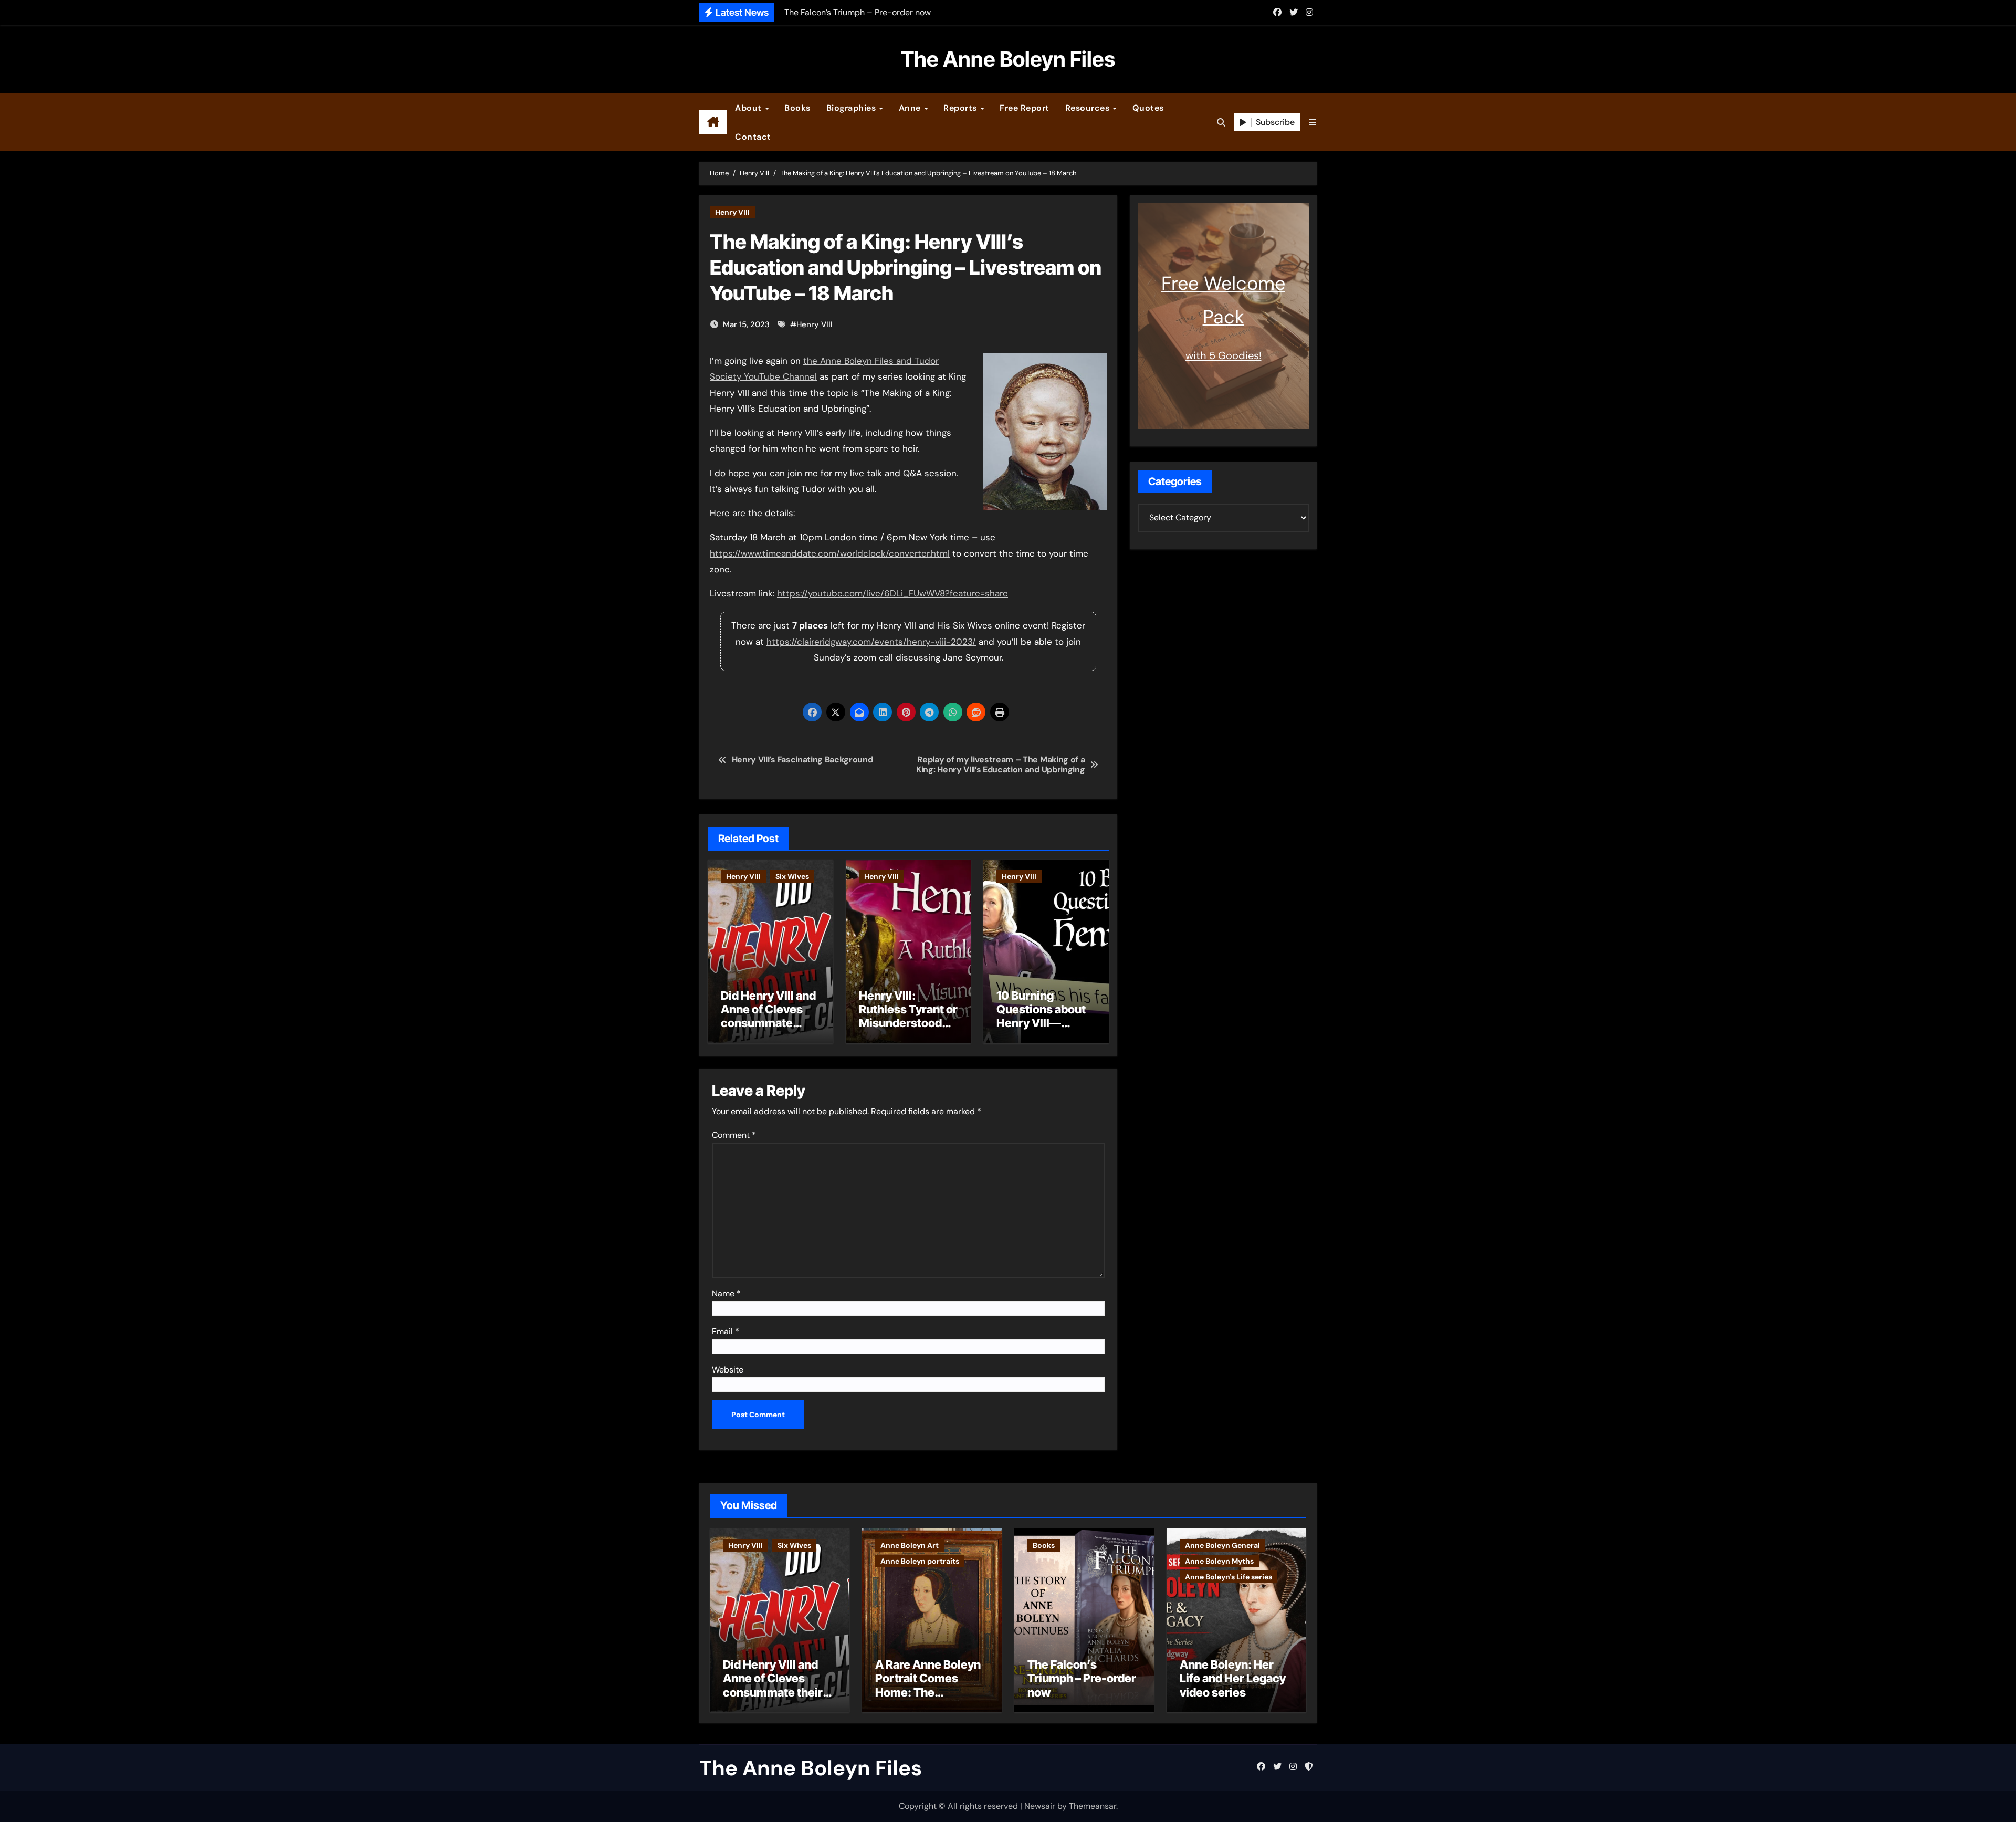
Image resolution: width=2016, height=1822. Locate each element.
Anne (911, 108)
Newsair (1040, 1806)
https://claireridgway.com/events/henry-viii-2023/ (871, 642)
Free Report (1025, 108)
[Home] (713, 122)
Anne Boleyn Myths (1219, 1561)
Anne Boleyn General (1222, 1545)
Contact (753, 137)
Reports (961, 108)
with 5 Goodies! (1224, 355)
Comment (734, 1135)
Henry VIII (732, 212)
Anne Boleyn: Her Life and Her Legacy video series (1233, 1678)
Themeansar (1093, 1806)
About (749, 108)
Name (726, 1294)
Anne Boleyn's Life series (1228, 1577)
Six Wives (792, 876)
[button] (1312, 123)
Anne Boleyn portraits (920, 1561)
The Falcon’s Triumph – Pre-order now (1082, 1678)
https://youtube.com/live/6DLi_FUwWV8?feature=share (892, 593)
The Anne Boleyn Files (1008, 59)
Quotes (1148, 108)
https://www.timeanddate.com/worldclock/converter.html (830, 553)
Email (726, 1331)
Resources (1089, 108)
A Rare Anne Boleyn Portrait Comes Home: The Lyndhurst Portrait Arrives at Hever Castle (928, 1699)
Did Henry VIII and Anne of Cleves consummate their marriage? (768, 1016)
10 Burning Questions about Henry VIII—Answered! (1041, 1016)
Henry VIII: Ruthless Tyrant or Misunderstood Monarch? (908, 1016)
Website (728, 1370)
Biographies (852, 108)
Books (797, 108)
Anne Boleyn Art (910, 1545)
